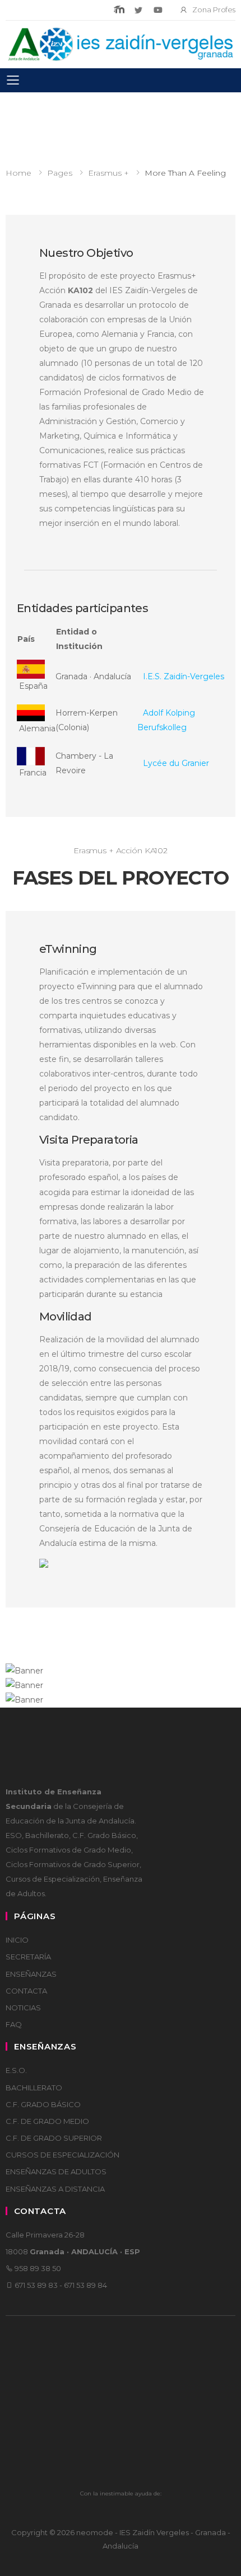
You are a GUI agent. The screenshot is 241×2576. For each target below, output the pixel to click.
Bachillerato (34, 2088)
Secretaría (28, 1957)
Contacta (26, 1991)
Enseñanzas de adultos (56, 2171)
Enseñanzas (31, 1974)
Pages (60, 173)
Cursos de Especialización (62, 2155)
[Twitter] (138, 10)
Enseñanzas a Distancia (55, 2189)
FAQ (14, 2024)
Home (18, 173)
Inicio (17, 1940)
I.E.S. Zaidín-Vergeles (184, 676)
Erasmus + (108, 173)
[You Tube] (158, 10)
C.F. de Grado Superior (54, 2138)
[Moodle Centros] (119, 10)
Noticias (23, 2008)
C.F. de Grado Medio (47, 2121)
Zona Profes (214, 10)
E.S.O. (16, 2070)
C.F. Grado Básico (43, 2104)
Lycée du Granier (176, 763)
